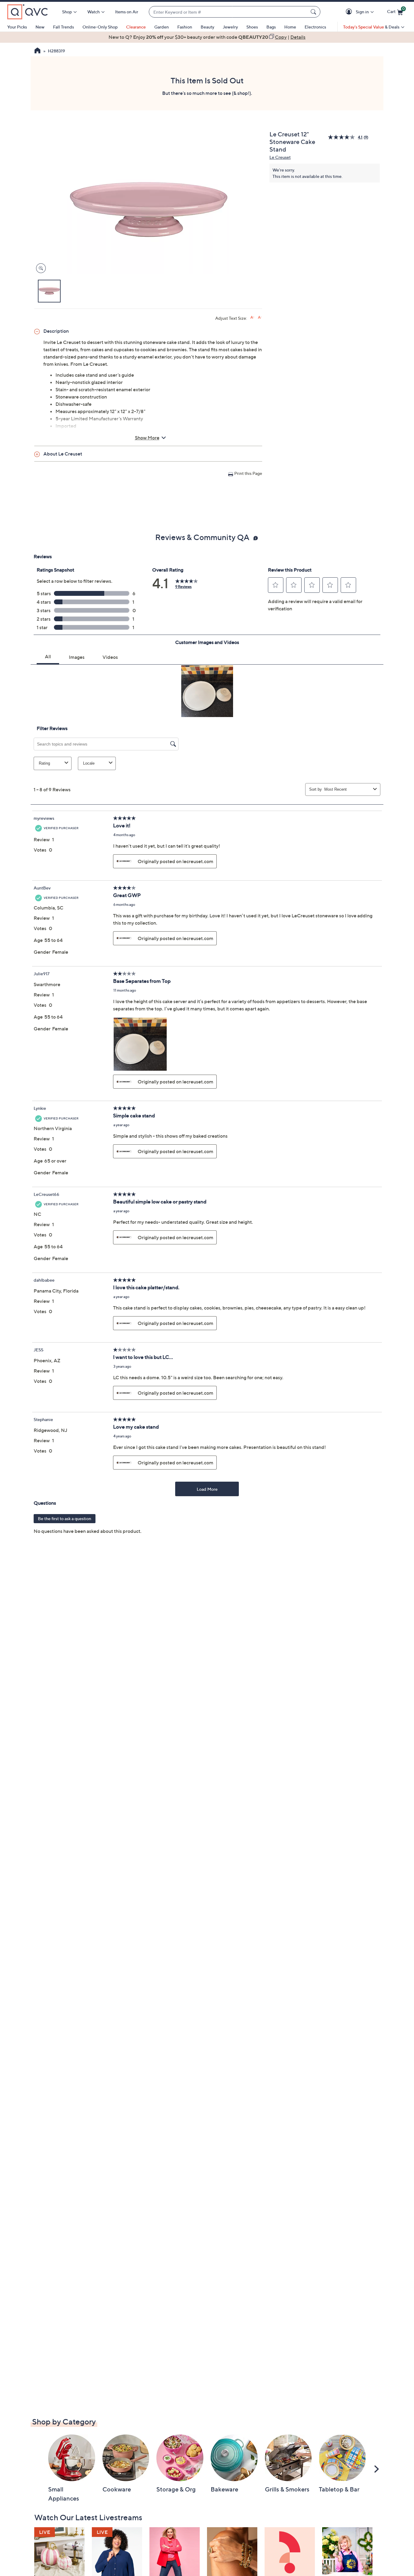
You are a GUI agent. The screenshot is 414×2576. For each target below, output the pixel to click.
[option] (207, 37)
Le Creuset (280, 157)
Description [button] (56, 331)
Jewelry (230, 27)
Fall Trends (63, 27)
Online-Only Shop (100, 27)
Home (290, 27)
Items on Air (127, 12)
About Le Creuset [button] (63, 454)
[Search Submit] (314, 12)
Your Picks (17, 27)
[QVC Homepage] (37, 51)
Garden (162, 27)
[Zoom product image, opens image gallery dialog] (40, 268)
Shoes (252, 27)
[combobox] (229, 12)
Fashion (185, 27)
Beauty (207, 27)
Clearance (136, 27)
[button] (350, 12)
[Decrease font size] (260, 317)
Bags (271, 27)
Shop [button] (67, 12)
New (40, 27)
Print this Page (248, 473)
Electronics (315, 27)
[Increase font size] (252, 317)
